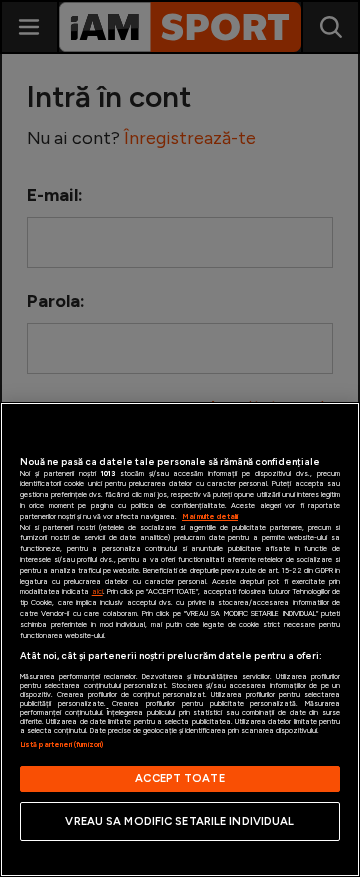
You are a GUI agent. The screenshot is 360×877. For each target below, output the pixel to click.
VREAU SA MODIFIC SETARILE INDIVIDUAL (179, 821)
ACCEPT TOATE (179, 778)
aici (97, 591)
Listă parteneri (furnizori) (61, 744)
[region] (180, 639)
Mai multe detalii (210, 516)
